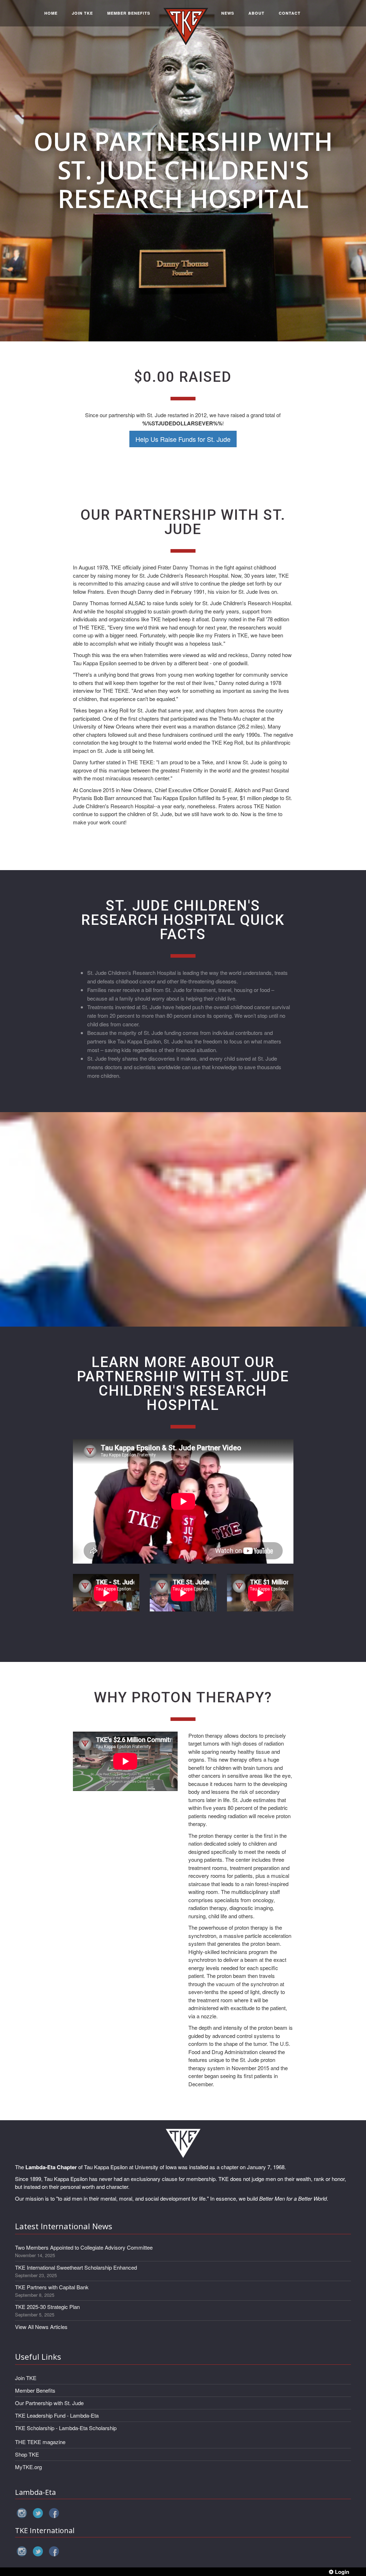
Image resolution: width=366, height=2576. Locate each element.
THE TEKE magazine (40, 2442)
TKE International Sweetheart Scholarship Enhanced (76, 2267)
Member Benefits (35, 2390)
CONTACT (290, 13)
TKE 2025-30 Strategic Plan (47, 2307)
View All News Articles (41, 2327)
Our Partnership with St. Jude (49, 2403)
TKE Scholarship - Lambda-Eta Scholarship (66, 2428)
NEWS (228, 13)
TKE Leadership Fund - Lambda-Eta (57, 2415)
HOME (51, 13)
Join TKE (26, 2378)
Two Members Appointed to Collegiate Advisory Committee (84, 2247)
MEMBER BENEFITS (129, 13)
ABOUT (256, 13)
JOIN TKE (82, 13)
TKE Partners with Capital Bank (52, 2287)
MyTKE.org (28, 2467)
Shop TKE (27, 2454)
